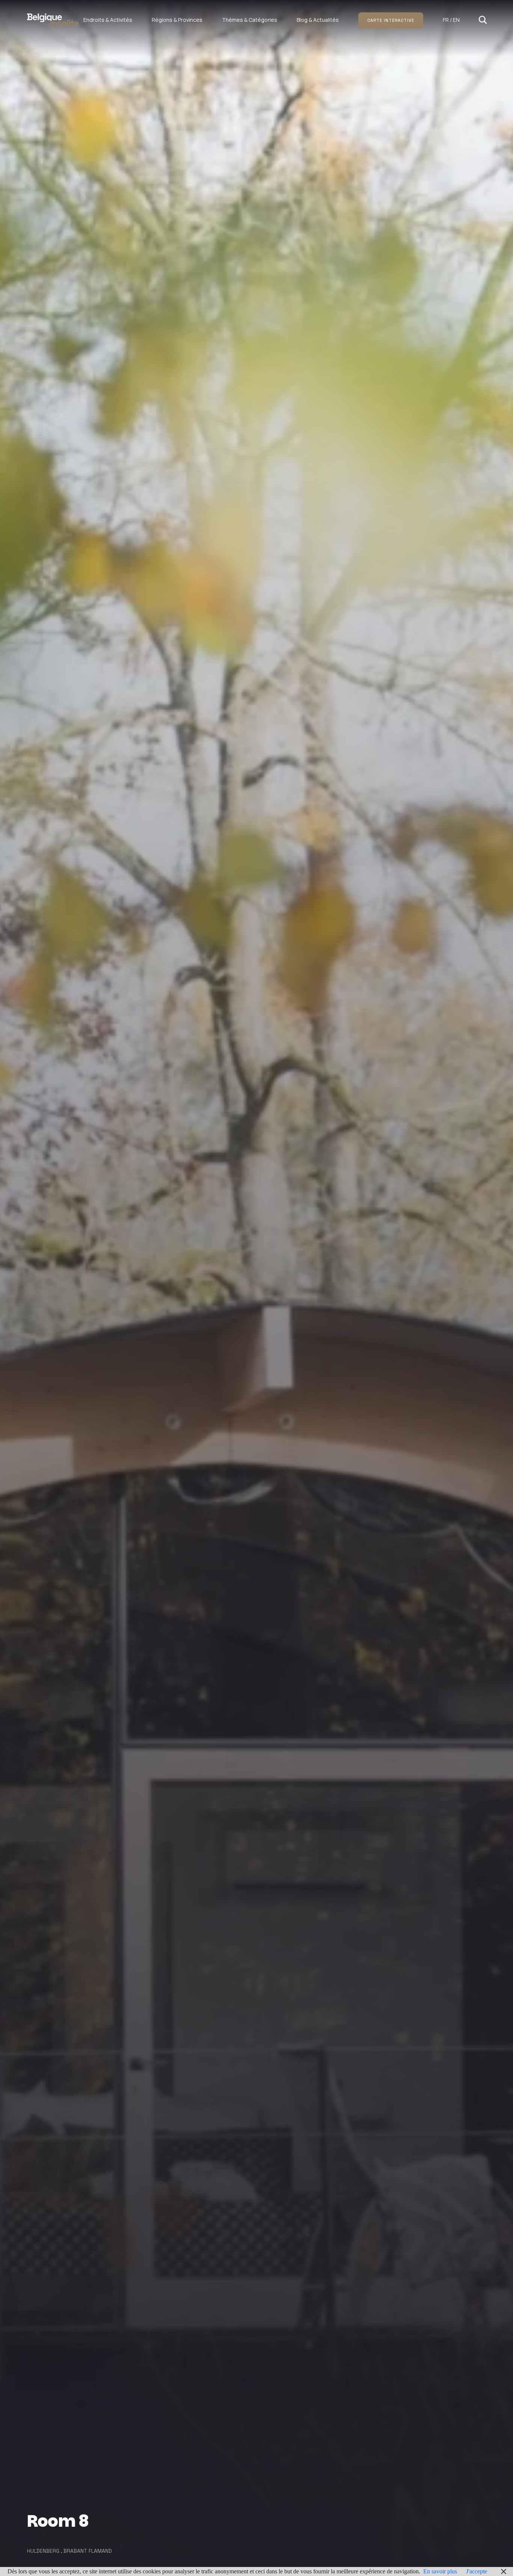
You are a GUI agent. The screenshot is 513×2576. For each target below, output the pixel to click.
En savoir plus (440, 2571)
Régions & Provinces (177, 20)
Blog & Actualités (318, 20)
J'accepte (477, 2571)
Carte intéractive (391, 20)
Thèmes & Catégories (250, 20)
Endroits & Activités (108, 20)
